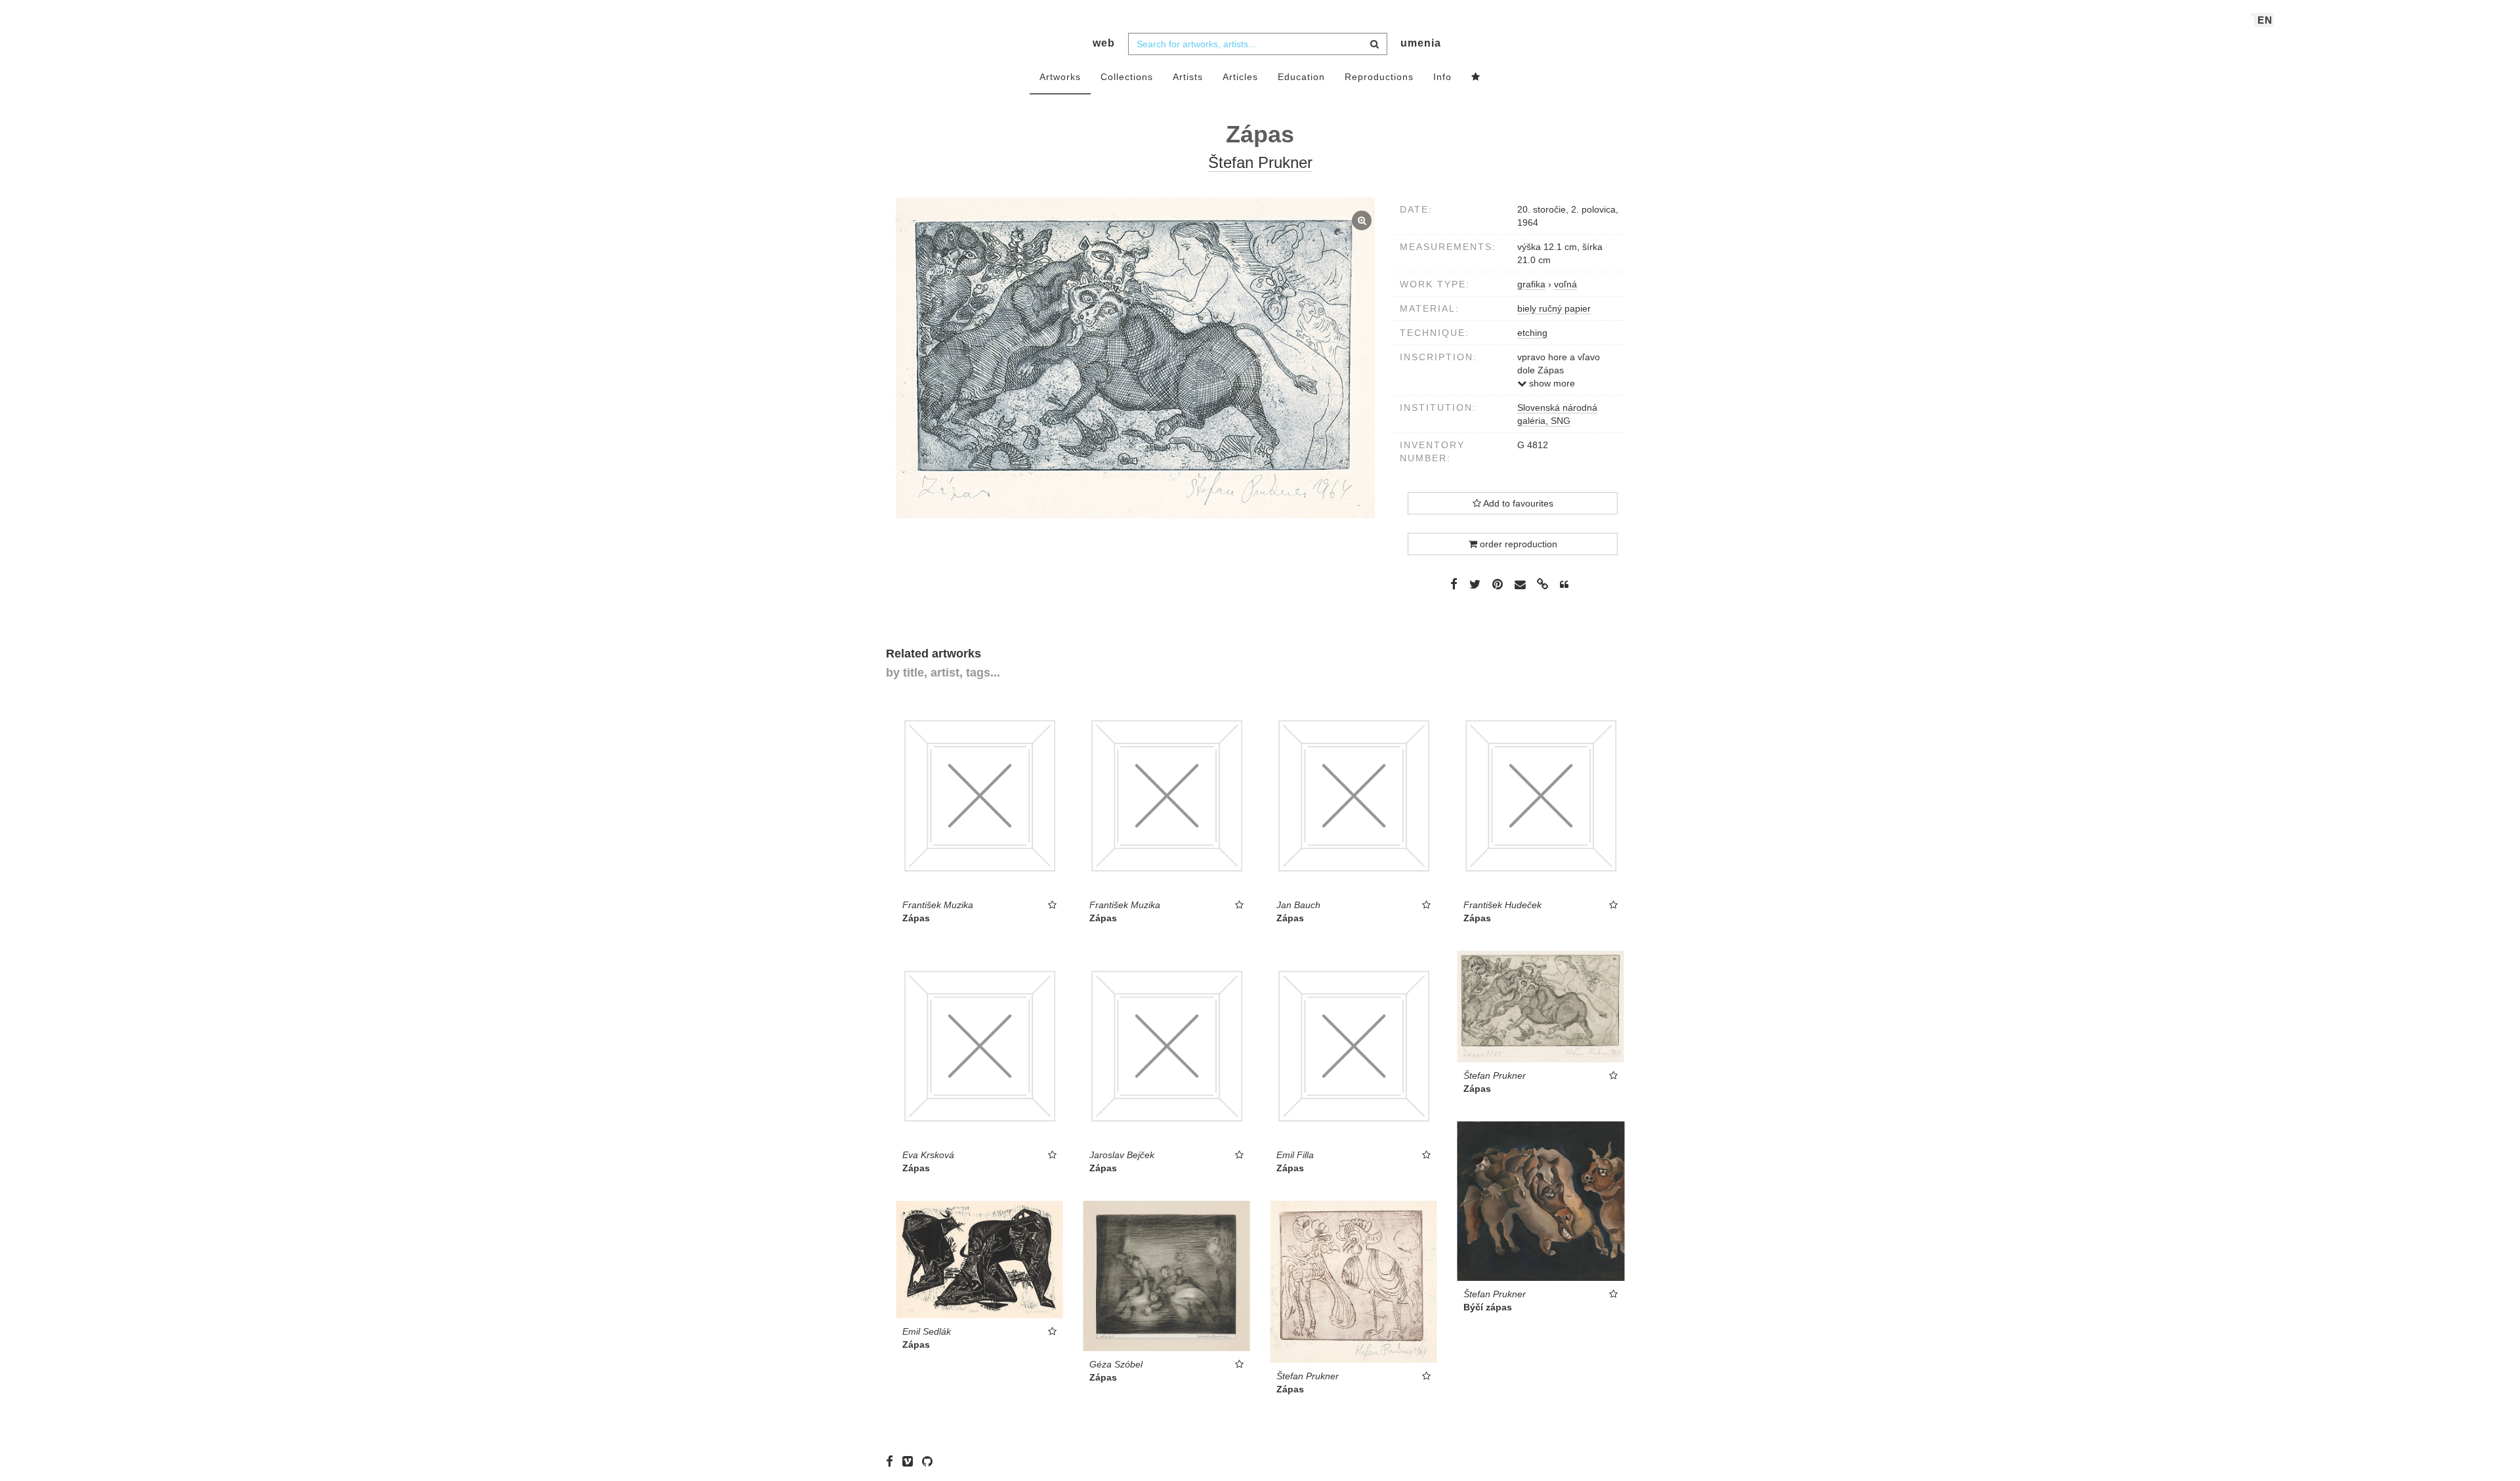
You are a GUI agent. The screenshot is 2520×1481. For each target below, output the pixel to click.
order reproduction (1517, 544)
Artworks (1060, 77)
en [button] (2265, 20)
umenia (1421, 43)
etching (1532, 333)
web (1104, 43)
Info (1442, 77)
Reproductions (1379, 77)
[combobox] (1258, 44)
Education (1301, 77)
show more (1551, 383)
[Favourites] (1476, 77)
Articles (1240, 77)
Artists (1188, 77)
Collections (1127, 77)
